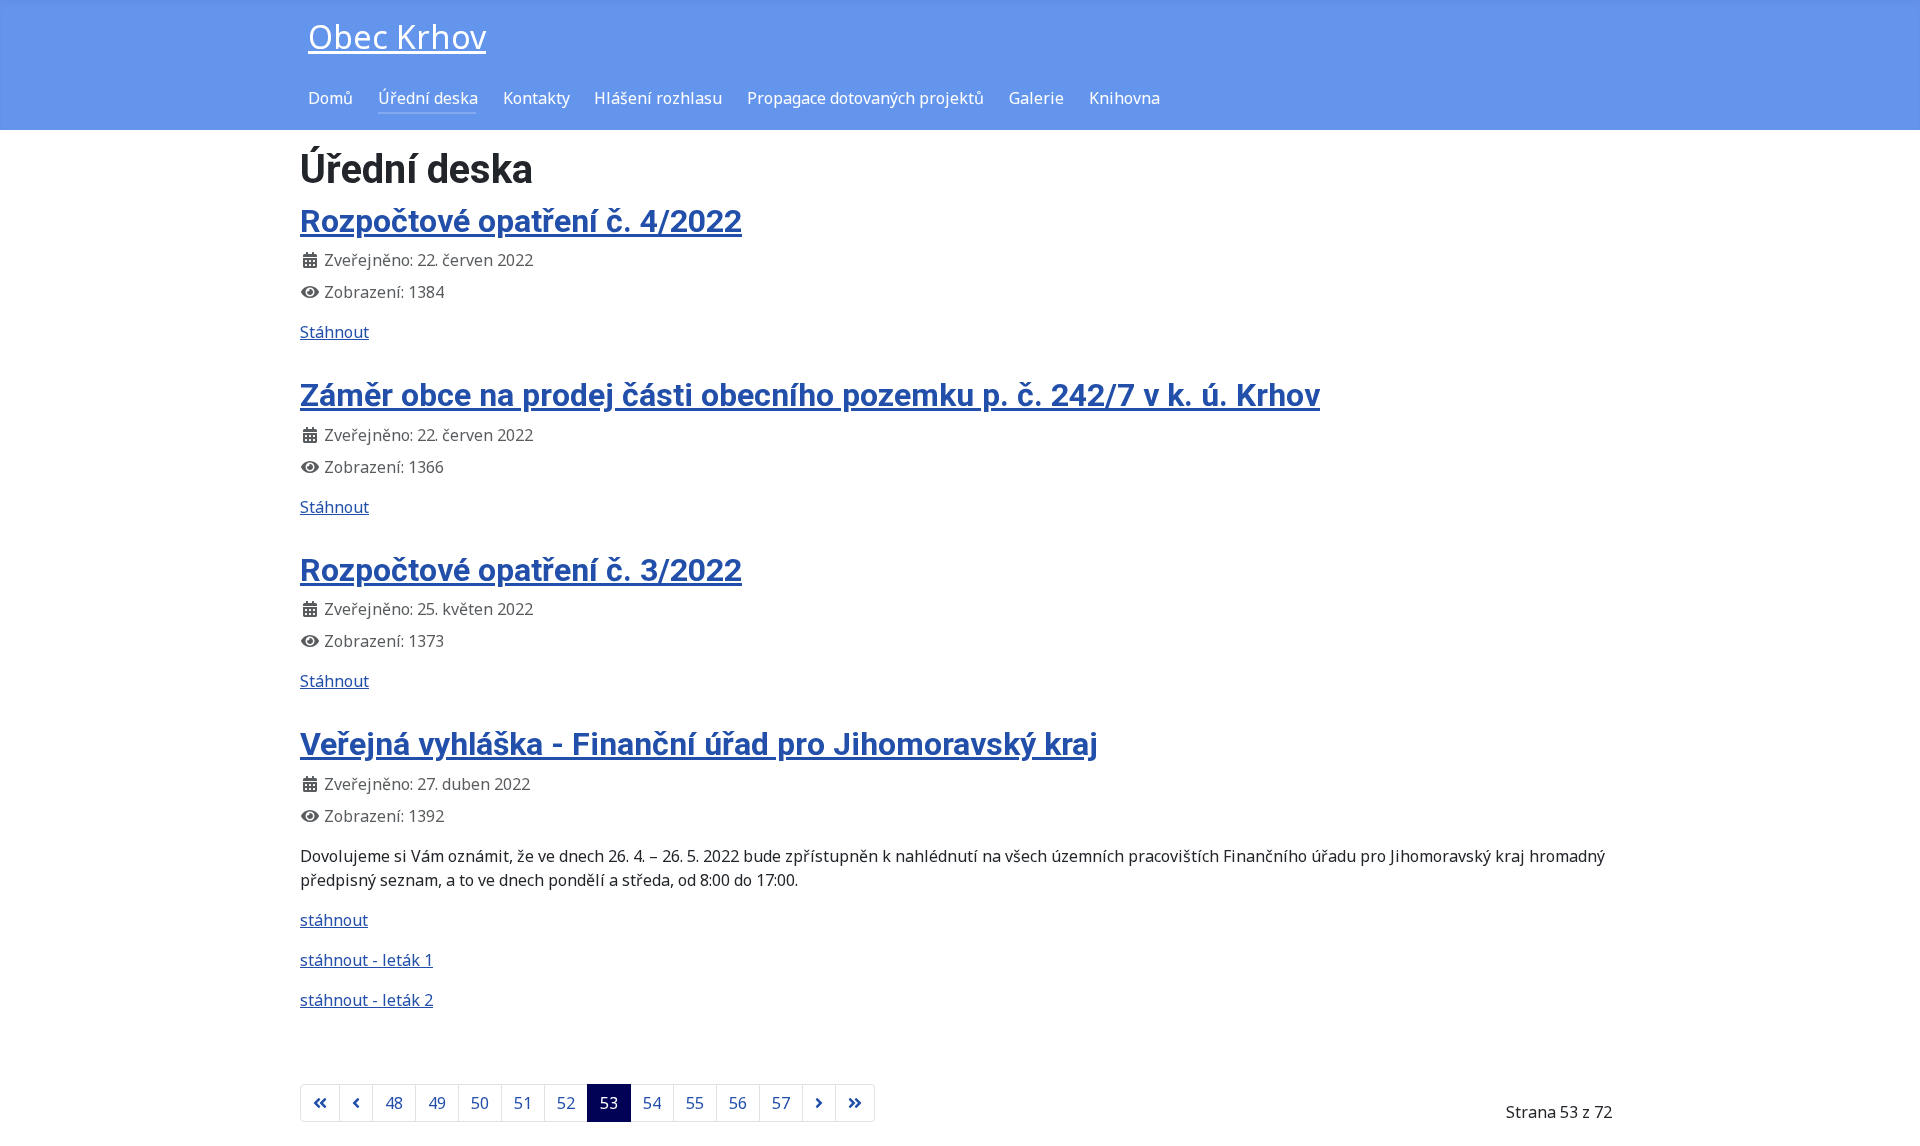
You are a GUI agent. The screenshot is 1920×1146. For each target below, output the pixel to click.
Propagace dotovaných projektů (865, 98)
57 (781, 1103)
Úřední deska (428, 98)
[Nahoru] (1885, 1109)
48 (394, 1103)
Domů (330, 98)
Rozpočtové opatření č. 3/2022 (521, 570)
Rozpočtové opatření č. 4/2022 (521, 221)
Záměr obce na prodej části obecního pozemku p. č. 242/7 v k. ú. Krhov (810, 395)
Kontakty (536, 98)
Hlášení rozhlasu (658, 98)
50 (480, 1103)
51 (523, 1103)
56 (738, 1103)
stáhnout (334, 920)
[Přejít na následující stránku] (819, 1103)
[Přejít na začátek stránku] (320, 1103)
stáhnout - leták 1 (366, 960)
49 (437, 1103)
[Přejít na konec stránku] (855, 1103)
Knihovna (1124, 98)
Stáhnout (334, 332)
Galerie (1036, 98)
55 (695, 1103)
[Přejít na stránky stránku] (356, 1103)
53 (609, 1103)
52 (566, 1103)
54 (652, 1103)
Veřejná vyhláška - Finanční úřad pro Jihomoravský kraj (699, 744)
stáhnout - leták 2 (366, 1000)
